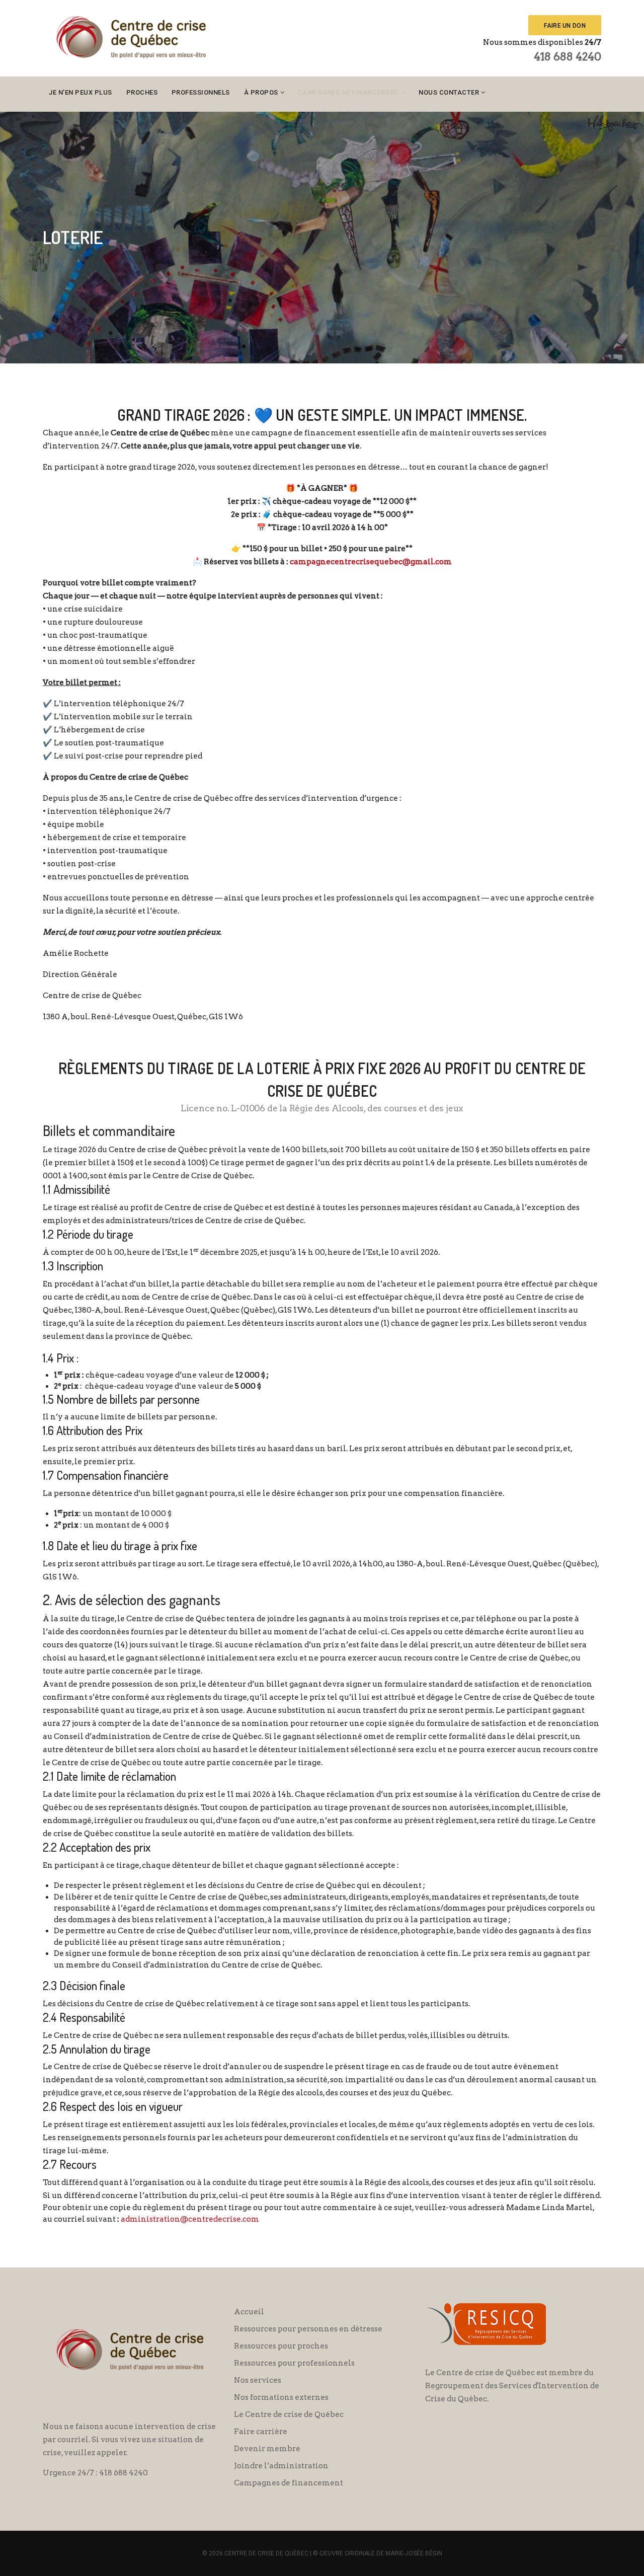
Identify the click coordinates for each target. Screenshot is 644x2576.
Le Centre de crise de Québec (289, 2414)
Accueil (249, 2312)
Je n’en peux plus (80, 92)
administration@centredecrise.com (190, 2219)
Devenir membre (267, 2449)
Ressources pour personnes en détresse (308, 2329)
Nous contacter (449, 92)
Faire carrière (261, 2432)
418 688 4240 (568, 56)
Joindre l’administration (281, 2466)
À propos (261, 92)
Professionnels (201, 92)
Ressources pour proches (281, 2346)
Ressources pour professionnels (294, 2363)
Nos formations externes (281, 2397)
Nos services (258, 2380)
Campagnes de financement (349, 92)
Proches (142, 92)
